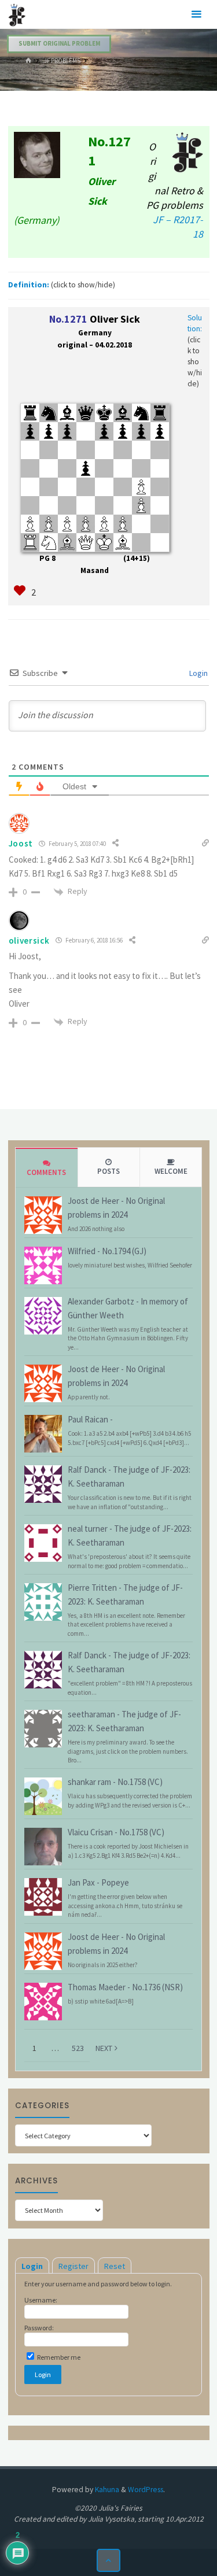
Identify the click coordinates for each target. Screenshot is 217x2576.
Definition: (29, 285)
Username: (41, 2300)
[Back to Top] (108, 2561)
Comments (46, 1172)
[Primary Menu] (196, 14)
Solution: (195, 323)
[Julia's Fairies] (17, 14)
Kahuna (106, 2490)
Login (198, 673)
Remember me (58, 2357)
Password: (39, 2328)
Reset (115, 2266)
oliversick (29, 940)
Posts (108, 1171)
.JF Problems (61, 61)
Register (73, 2266)
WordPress (146, 2490)
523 (78, 2048)
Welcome (171, 1171)
